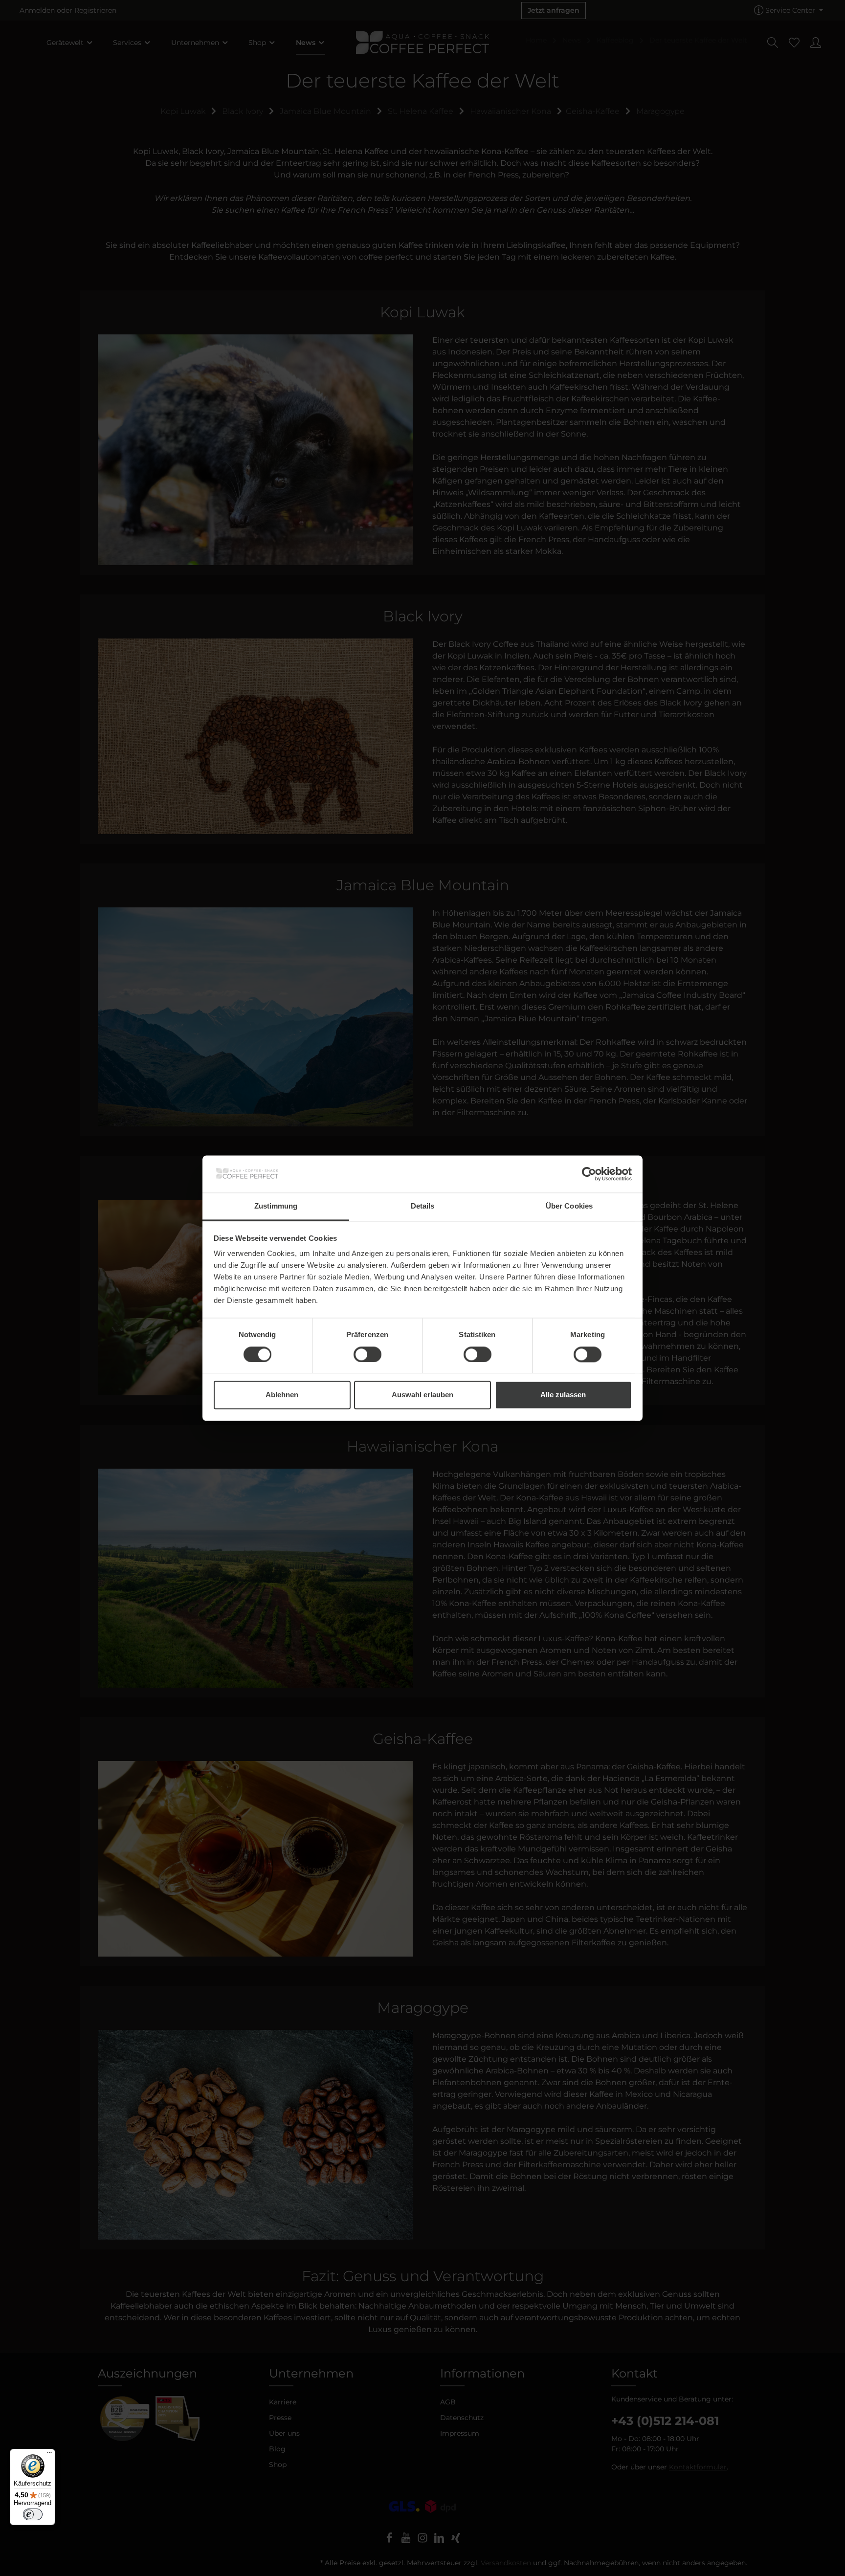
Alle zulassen (563, 1395)
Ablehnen (282, 1395)
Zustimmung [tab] (276, 1206)
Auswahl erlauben (422, 1395)
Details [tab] (423, 1206)
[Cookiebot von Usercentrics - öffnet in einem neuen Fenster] (589, 1174)
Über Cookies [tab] (569, 1206)
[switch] (367, 1354)
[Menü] (49, 2455)
